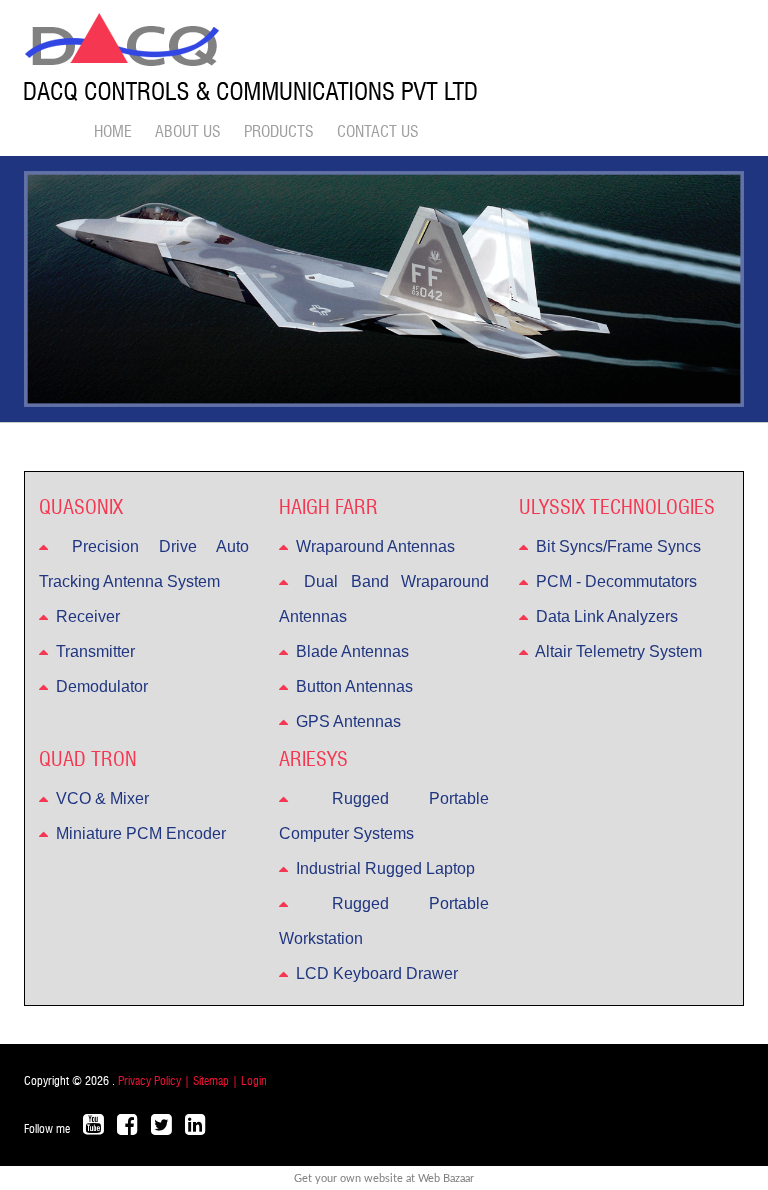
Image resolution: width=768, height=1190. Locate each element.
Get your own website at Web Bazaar (384, 1178)
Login (254, 1081)
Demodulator (100, 686)
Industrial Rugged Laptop (383, 868)
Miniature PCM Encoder (139, 833)
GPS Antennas (346, 721)
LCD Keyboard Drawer (375, 973)
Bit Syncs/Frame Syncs (616, 546)
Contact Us (378, 132)
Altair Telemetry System (617, 651)
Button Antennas (352, 686)
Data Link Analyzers (605, 616)
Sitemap (212, 1081)
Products (279, 132)
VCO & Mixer (100, 798)
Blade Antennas (350, 651)
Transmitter (93, 651)
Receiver (86, 616)
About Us (188, 132)
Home (113, 132)
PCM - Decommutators (614, 581)
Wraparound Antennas (373, 546)
